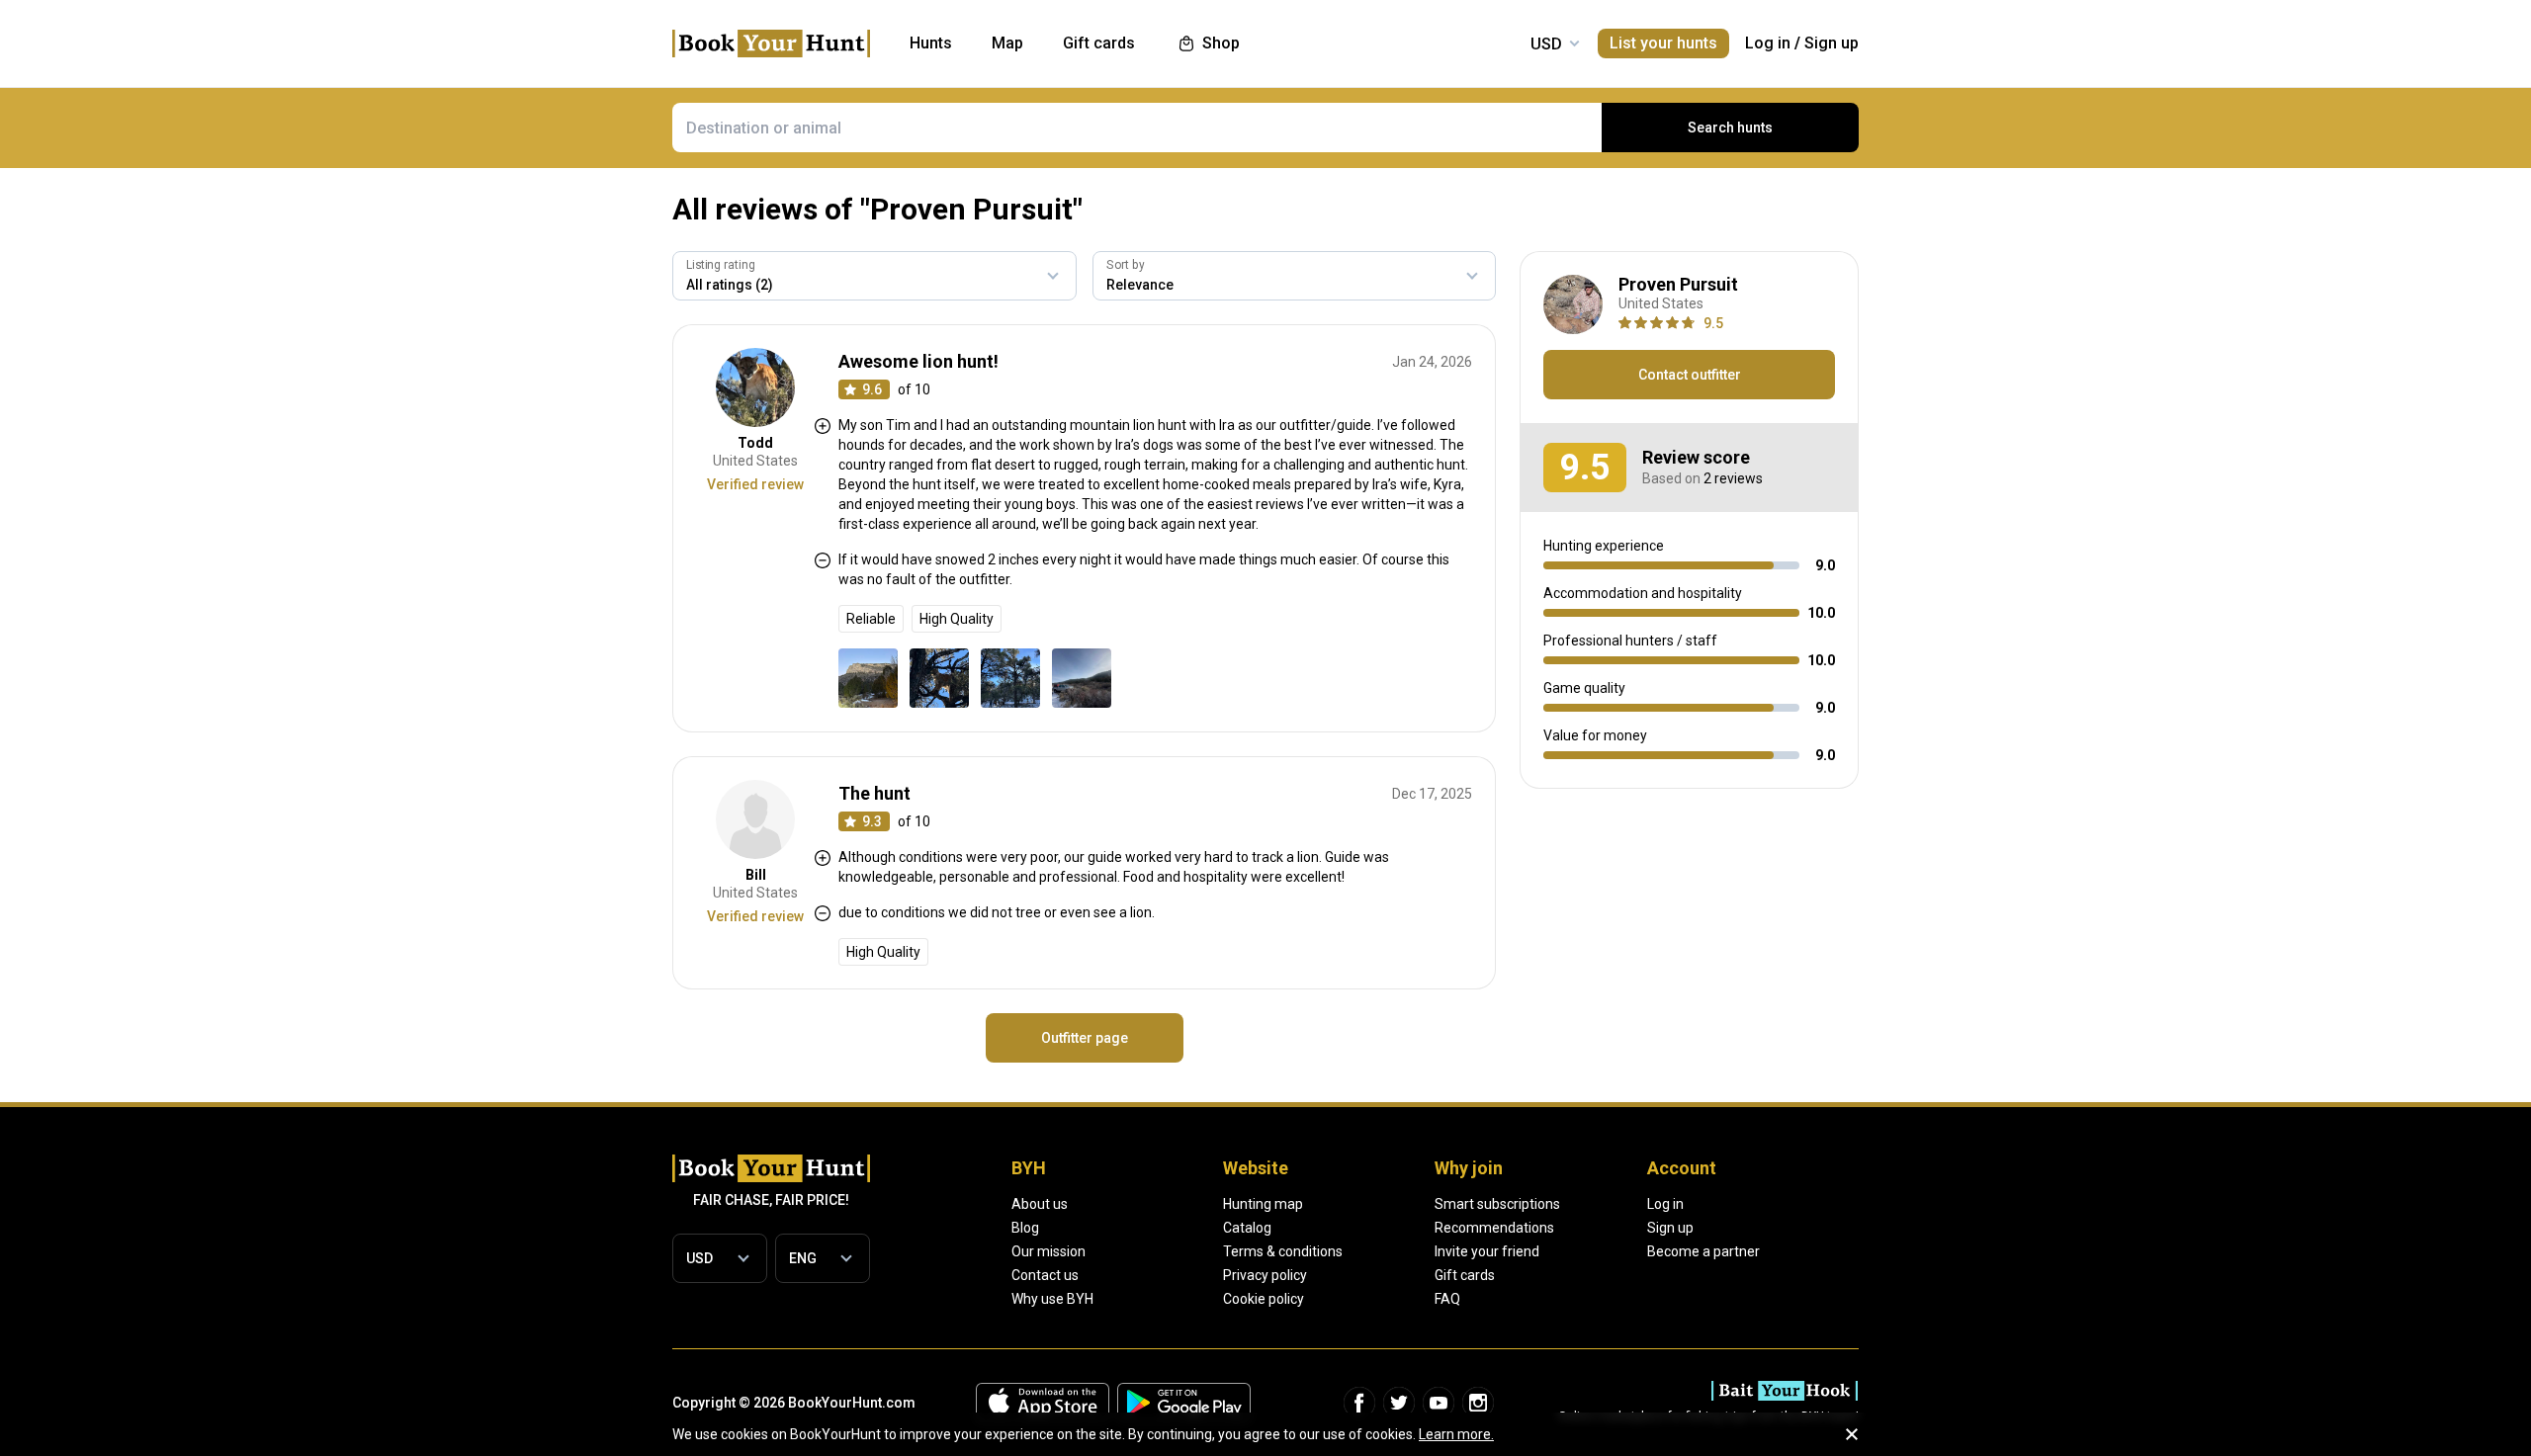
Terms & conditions (1283, 1251)
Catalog (1247, 1228)
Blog (1025, 1228)
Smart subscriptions (1497, 1204)
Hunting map (1263, 1204)
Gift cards (1465, 1275)
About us (1040, 1204)
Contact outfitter (1690, 375)
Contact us (1045, 1275)
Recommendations (1494, 1228)
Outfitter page (1085, 1038)
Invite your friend (1487, 1251)
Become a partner (1703, 1251)
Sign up (1832, 43)
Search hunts (1730, 128)
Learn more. (1456, 1434)
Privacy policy (1265, 1275)
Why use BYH (1052, 1299)
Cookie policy (1264, 1299)
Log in (1768, 43)
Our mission (1048, 1251)
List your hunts (1663, 43)
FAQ (1447, 1299)
